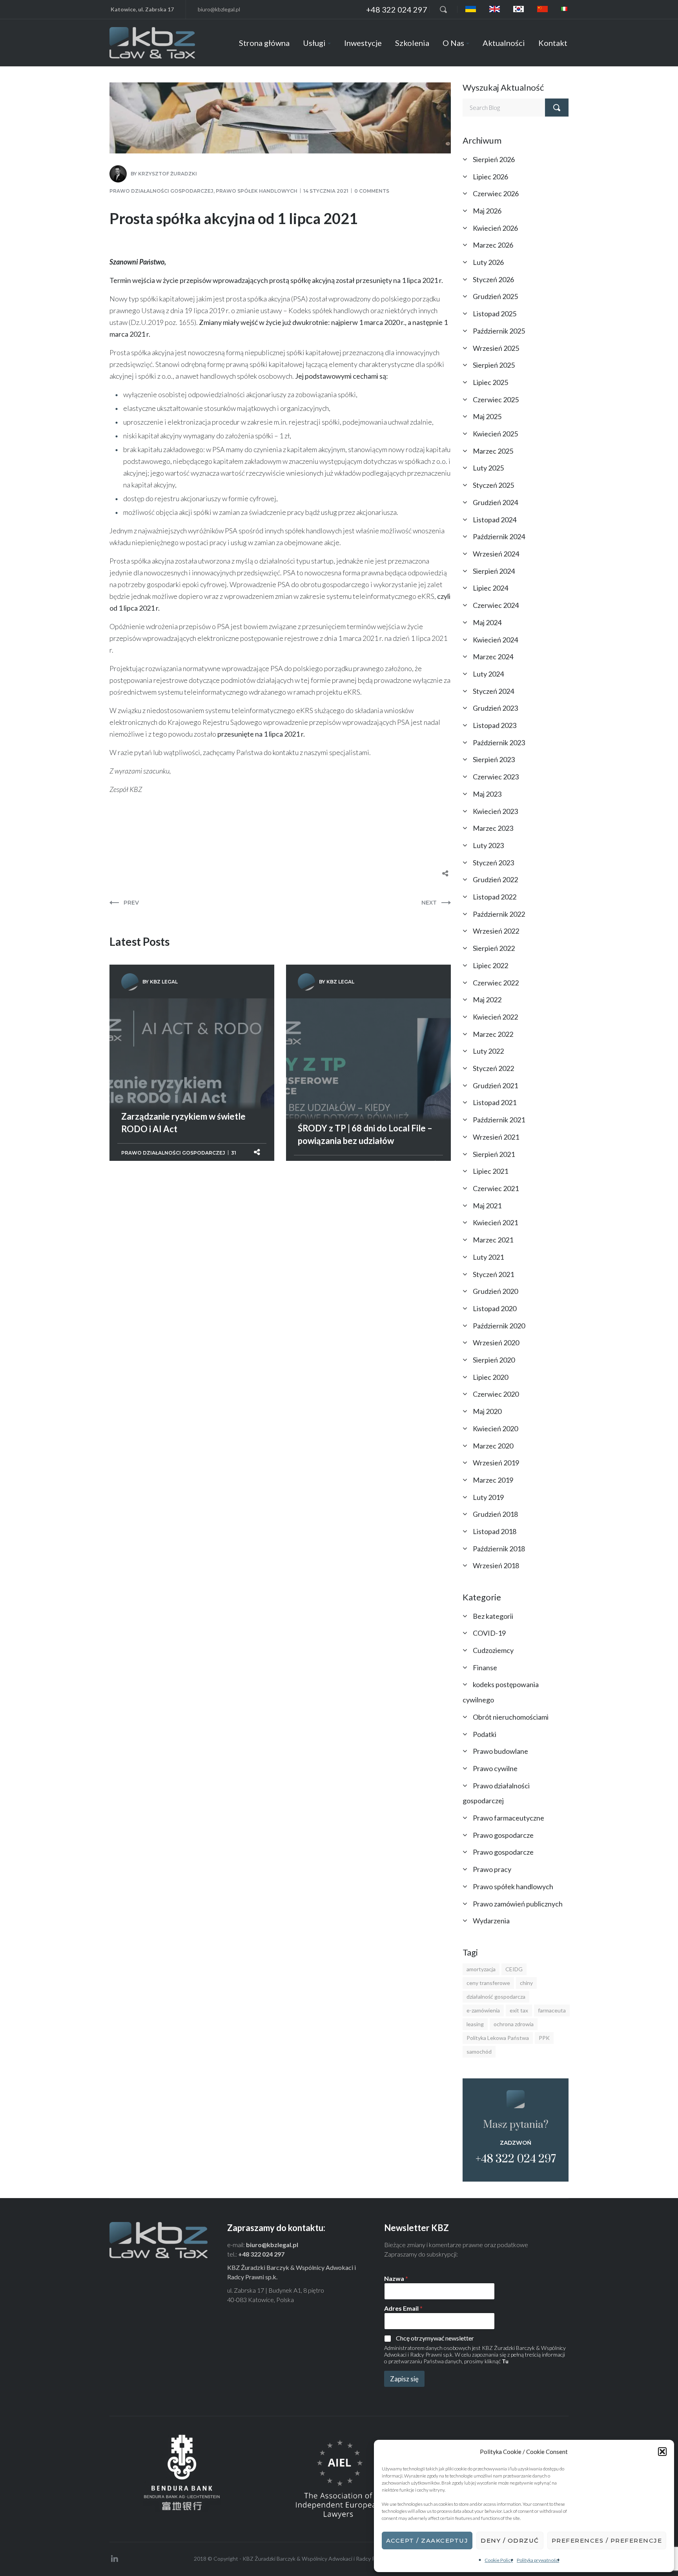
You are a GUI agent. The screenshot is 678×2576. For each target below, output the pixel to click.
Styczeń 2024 (493, 691)
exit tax (519, 2010)
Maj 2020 (487, 1411)
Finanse (485, 1667)
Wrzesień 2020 (496, 1343)
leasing (475, 2024)
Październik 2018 (499, 1549)
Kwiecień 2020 (495, 1428)
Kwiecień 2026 (495, 228)
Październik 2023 (499, 743)
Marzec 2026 (493, 245)
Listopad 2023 (495, 725)
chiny (526, 1983)
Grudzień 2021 (495, 1085)
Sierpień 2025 (494, 365)
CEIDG (514, 1969)
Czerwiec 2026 (496, 193)
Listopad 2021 (495, 1102)
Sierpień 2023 (494, 759)
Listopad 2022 (495, 897)
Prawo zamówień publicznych (518, 1904)
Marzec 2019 (493, 1480)
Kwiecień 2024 (495, 640)
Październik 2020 (499, 1326)
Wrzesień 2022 (496, 931)
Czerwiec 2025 (496, 400)
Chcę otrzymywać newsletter (435, 2338)
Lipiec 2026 (490, 177)
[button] (662, 2452)
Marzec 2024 (493, 657)
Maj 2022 (487, 1000)
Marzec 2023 (493, 828)
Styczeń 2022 (493, 1068)
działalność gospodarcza (496, 1997)
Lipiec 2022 (490, 965)
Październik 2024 (499, 536)
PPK (544, 2038)
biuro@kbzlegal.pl (219, 9)
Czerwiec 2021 (496, 1188)
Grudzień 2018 (495, 1514)
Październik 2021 (499, 1120)
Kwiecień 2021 (495, 1222)
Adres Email (403, 2308)
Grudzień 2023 (495, 708)
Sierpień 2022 (494, 948)
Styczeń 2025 (493, 485)
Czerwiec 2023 (496, 777)
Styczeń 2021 (493, 1274)
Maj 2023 (487, 794)
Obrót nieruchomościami (511, 1717)
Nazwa (396, 2278)
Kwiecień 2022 (495, 1017)
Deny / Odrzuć (510, 2540)
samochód (479, 2051)
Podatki (485, 1734)
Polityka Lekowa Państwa (498, 2038)
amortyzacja (481, 1969)
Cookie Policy (499, 2560)
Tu (505, 2361)
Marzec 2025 (493, 451)
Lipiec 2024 (490, 588)
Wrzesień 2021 (496, 1137)
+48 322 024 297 (397, 9)
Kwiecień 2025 (495, 434)
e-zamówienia (483, 2010)
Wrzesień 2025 (496, 348)
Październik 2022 (499, 914)
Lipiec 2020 (490, 1377)
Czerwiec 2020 (496, 1394)
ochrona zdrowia (514, 2024)
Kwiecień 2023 (495, 811)
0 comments (372, 191)
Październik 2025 (499, 331)
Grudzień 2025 (495, 296)
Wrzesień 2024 (496, 554)
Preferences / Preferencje (607, 2540)
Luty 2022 (488, 1051)
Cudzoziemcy (493, 1650)
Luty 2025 (488, 468)
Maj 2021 (487, 1206)
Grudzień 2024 (495, 502)
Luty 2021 (488, 1257)
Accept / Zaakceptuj (427, 2540)
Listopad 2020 (495, 1308)
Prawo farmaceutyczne (508, 1818)
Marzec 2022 (493, 1034)
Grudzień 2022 (495, 879)
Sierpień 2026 (494, 159)
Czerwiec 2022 (496, 983)
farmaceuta (552, 2010)
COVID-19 (489, 1633)
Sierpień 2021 (494, 1154)
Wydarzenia (491, 1921)
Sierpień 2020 (494, 1360)
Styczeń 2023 (493, 863)
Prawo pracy (492, 1869)
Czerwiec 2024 (496, 605)
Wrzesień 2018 (496, 1565)
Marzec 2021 (493, 1240)
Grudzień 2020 (495, 1291)
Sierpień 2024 (494, 571)
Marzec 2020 (493, 1446)
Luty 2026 (488, 262)
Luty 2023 (488, 845)
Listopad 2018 (495, 1531)
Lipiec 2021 (490, 1171)
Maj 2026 (487, 211)
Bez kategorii (493, 1616)
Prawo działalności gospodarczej (161, 191)
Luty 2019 (488, 1497)
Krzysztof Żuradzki (168, 174)
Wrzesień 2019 (496, 1463)
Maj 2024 (487, 622)
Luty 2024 (488, 674)
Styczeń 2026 (493, 279)
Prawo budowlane (500, 1751)
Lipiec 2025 (490, 382)
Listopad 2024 (495, 520)
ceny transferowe (488, 1983)
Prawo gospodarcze (503, 1835)
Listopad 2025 (495, 314)
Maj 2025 (487, 416)
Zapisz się (404, 2379)
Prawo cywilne (495, 1768)
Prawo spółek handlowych (257, 191)
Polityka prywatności (538, 2560)
